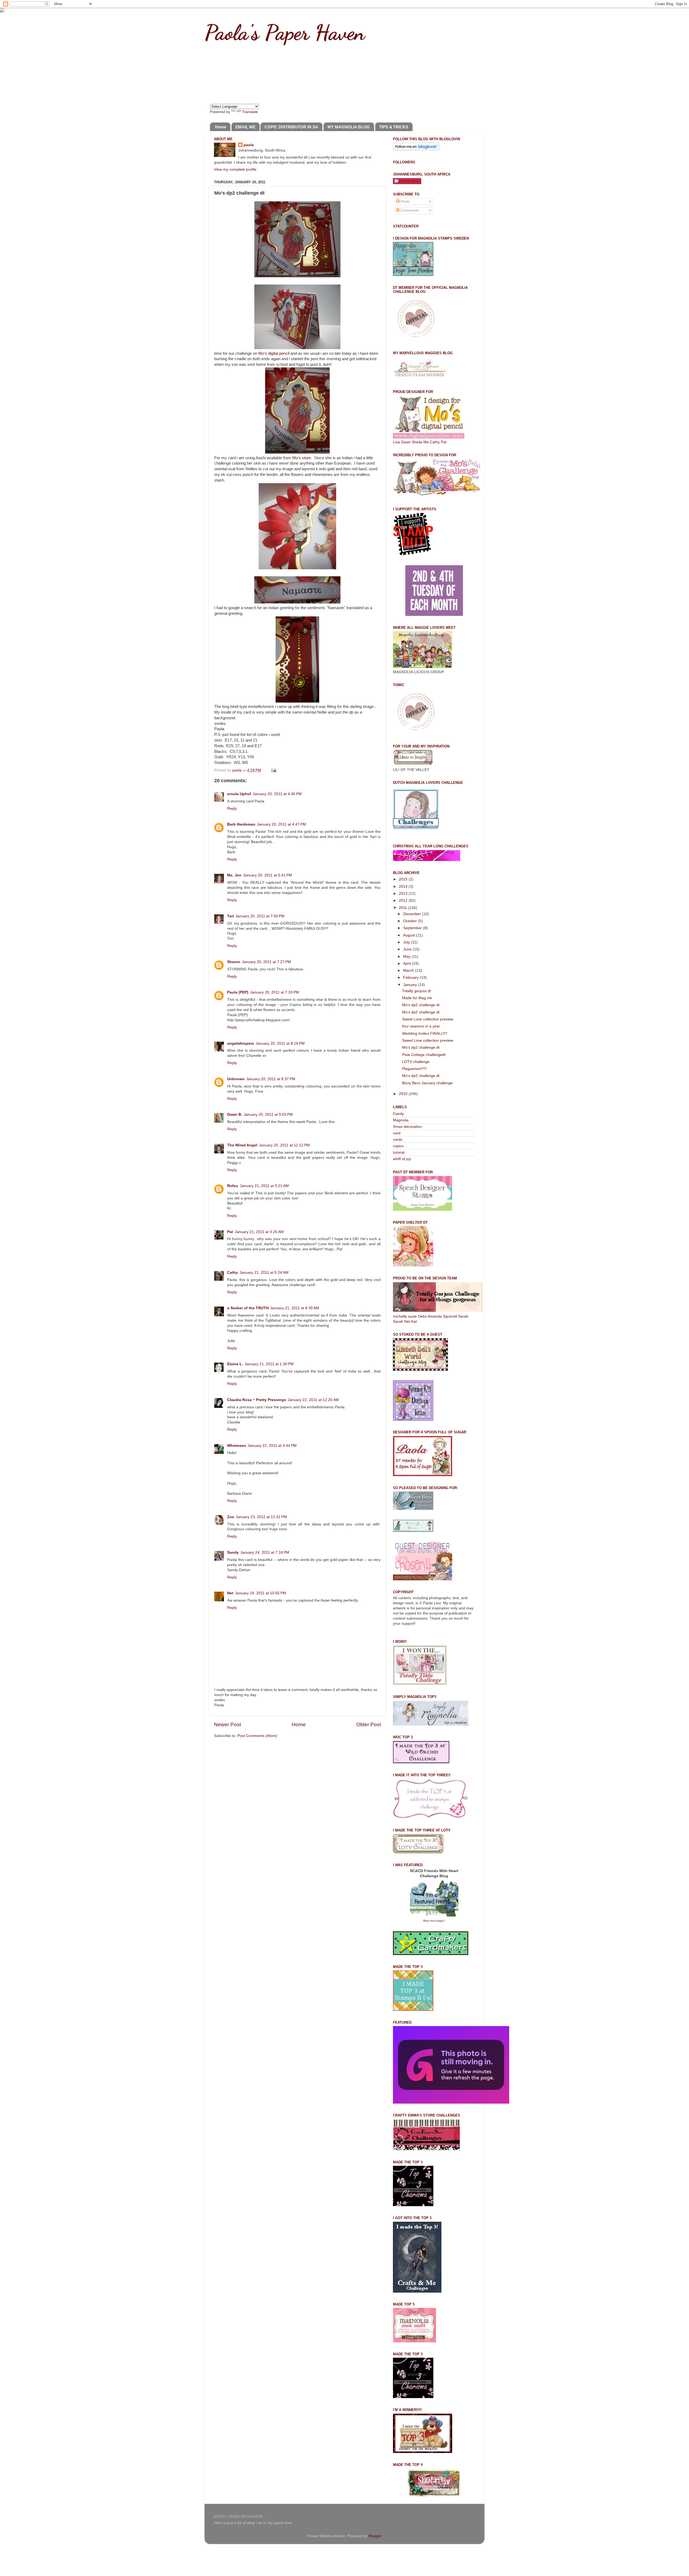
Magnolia (401, 1120)
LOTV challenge (416, 1062)
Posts (405, 201)
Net (230, 1593)
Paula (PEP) (238, 992)
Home (221, 127)
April (407, 964)
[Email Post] (273, 770)
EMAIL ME (245, 127)
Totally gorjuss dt (416, 991)
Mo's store (302, 458)
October (411, 921)
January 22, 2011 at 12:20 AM (313, 1400)
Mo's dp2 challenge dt (421, 1005)
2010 (404, 1094)
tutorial (399, 1152)
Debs (422, 1316)
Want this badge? (434, 1921)
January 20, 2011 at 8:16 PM (280, 1043)
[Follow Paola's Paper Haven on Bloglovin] (416, 149)
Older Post (369, 1724)
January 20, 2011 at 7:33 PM (275, 992)
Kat (414, 1322)
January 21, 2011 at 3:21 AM (264, 1186)
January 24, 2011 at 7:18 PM (265, 1552)
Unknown (236, 1079)
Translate (250, 112)
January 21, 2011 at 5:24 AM (264, 1273)
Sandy (233, 1552)
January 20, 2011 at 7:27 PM (266, 962)
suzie (412, 1316)
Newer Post (227, 1724)
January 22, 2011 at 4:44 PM (272, 1446)
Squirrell (450, 1316)
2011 (403, 908)
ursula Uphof (239, 794)
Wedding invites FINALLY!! (425, 1033)
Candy (398, 1114)
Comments (409, 210)
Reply (232, 808)
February (412, 978)
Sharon (234, 962)
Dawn (406, 442)
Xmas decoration (407, 1127)
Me (426, 442)
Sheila (417, 442)
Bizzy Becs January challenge (427, 1083)
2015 (404, 879)
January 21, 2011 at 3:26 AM (259, 1232)
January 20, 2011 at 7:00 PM (260, 916)
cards (398, 1140)
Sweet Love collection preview (428, 1019)
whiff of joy (402, 1159)
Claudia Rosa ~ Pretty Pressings (257, 1400)
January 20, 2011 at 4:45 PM (277, 794)
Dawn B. (235, 1115)
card (397, 1133)
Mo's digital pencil (274, 353)
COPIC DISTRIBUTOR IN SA (291, 127)
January (411, 985)
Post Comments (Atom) (257, 1736)
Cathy (233, 1273)
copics (398, 1146)
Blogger (375, 2536)
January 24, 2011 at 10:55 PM (261, 1593)
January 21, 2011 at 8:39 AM (295, 1308)
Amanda (435, 1316)
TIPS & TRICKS (394, 127)
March (409, 971)
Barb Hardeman (241, 824)
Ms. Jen (234, 875)
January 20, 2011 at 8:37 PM (271, 1079)
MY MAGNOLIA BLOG (349, 127)
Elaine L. (235, 1364)
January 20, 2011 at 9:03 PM (268, 1115)
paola (249, 145)
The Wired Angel (242, 1145)
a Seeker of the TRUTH (248, 1308)
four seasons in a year (421, 1026)
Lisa (396, 442)
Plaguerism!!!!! (414, 1069)
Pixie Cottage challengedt (424, 1055)
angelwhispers (241, 1043)
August (410, 935)
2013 (404, 894)
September (413, 928)
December (413, 914)
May (407, 957)
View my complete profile (235, 169)
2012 (404, 901)
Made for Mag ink (417, 998)
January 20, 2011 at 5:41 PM (268, 875)
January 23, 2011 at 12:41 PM (261, 1517)
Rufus (233, 1186)
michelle (400, 1316)
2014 (404, 887)
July (407, 942)
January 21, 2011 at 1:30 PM (269, 1364)
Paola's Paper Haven (285, 32)
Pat (230, 1232)
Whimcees (237, 1446)
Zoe (231, 1517)
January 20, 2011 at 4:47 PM (282, 824)
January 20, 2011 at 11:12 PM (284, 1145)
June (408, 949)
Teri (231, 916)
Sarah (463, 1316)
